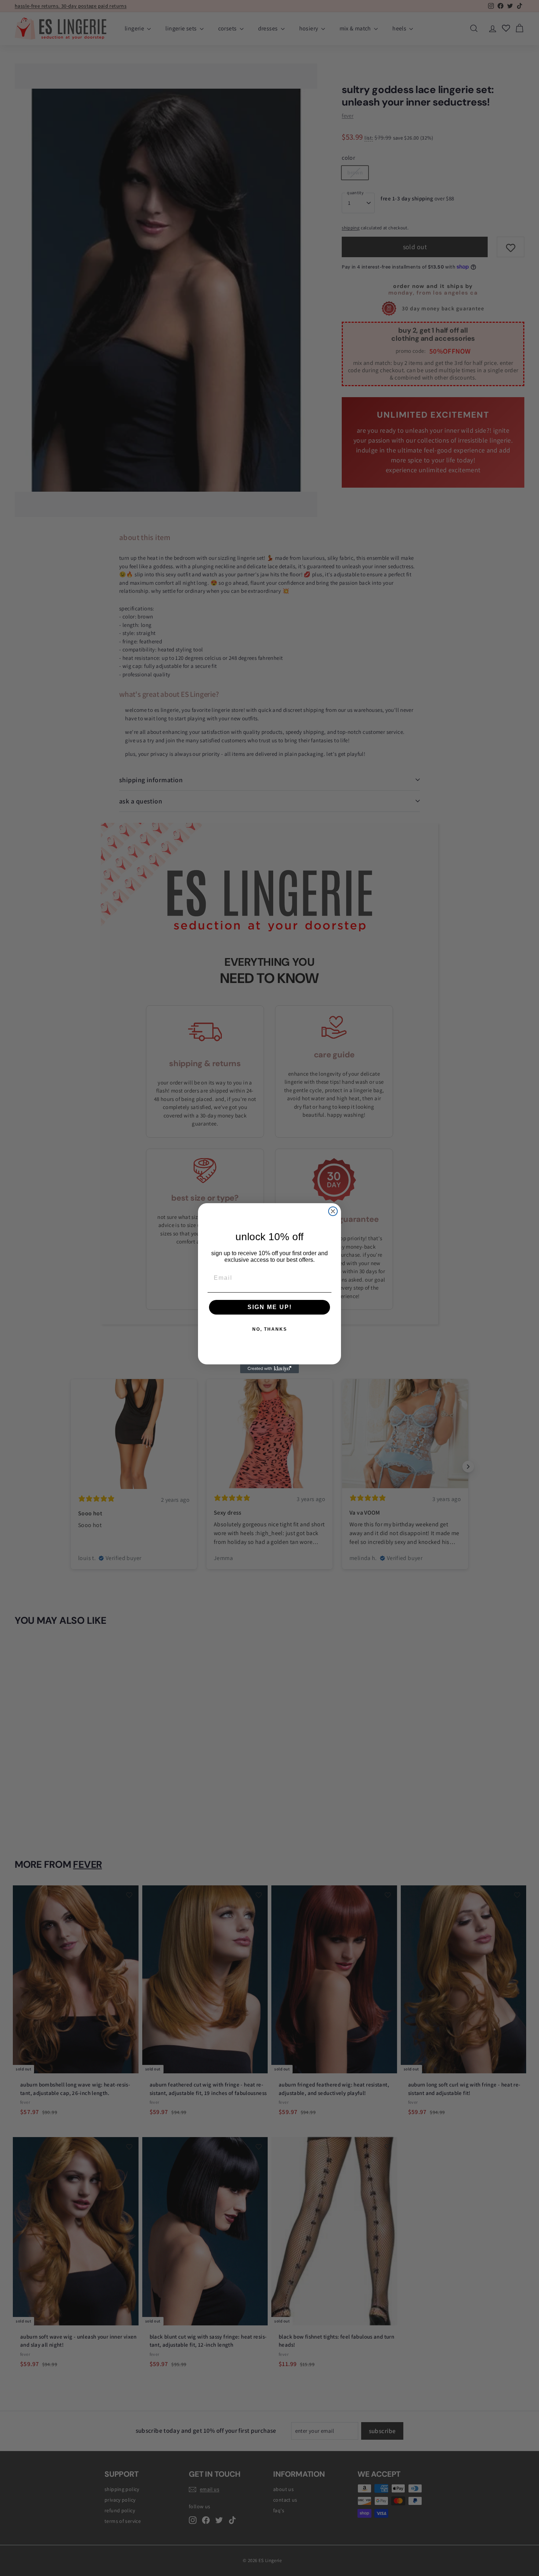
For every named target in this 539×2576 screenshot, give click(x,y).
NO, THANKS (270, 1329)
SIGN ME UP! (270, 1307)
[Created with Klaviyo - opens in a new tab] (269, 1369)
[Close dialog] (333, 1211)
